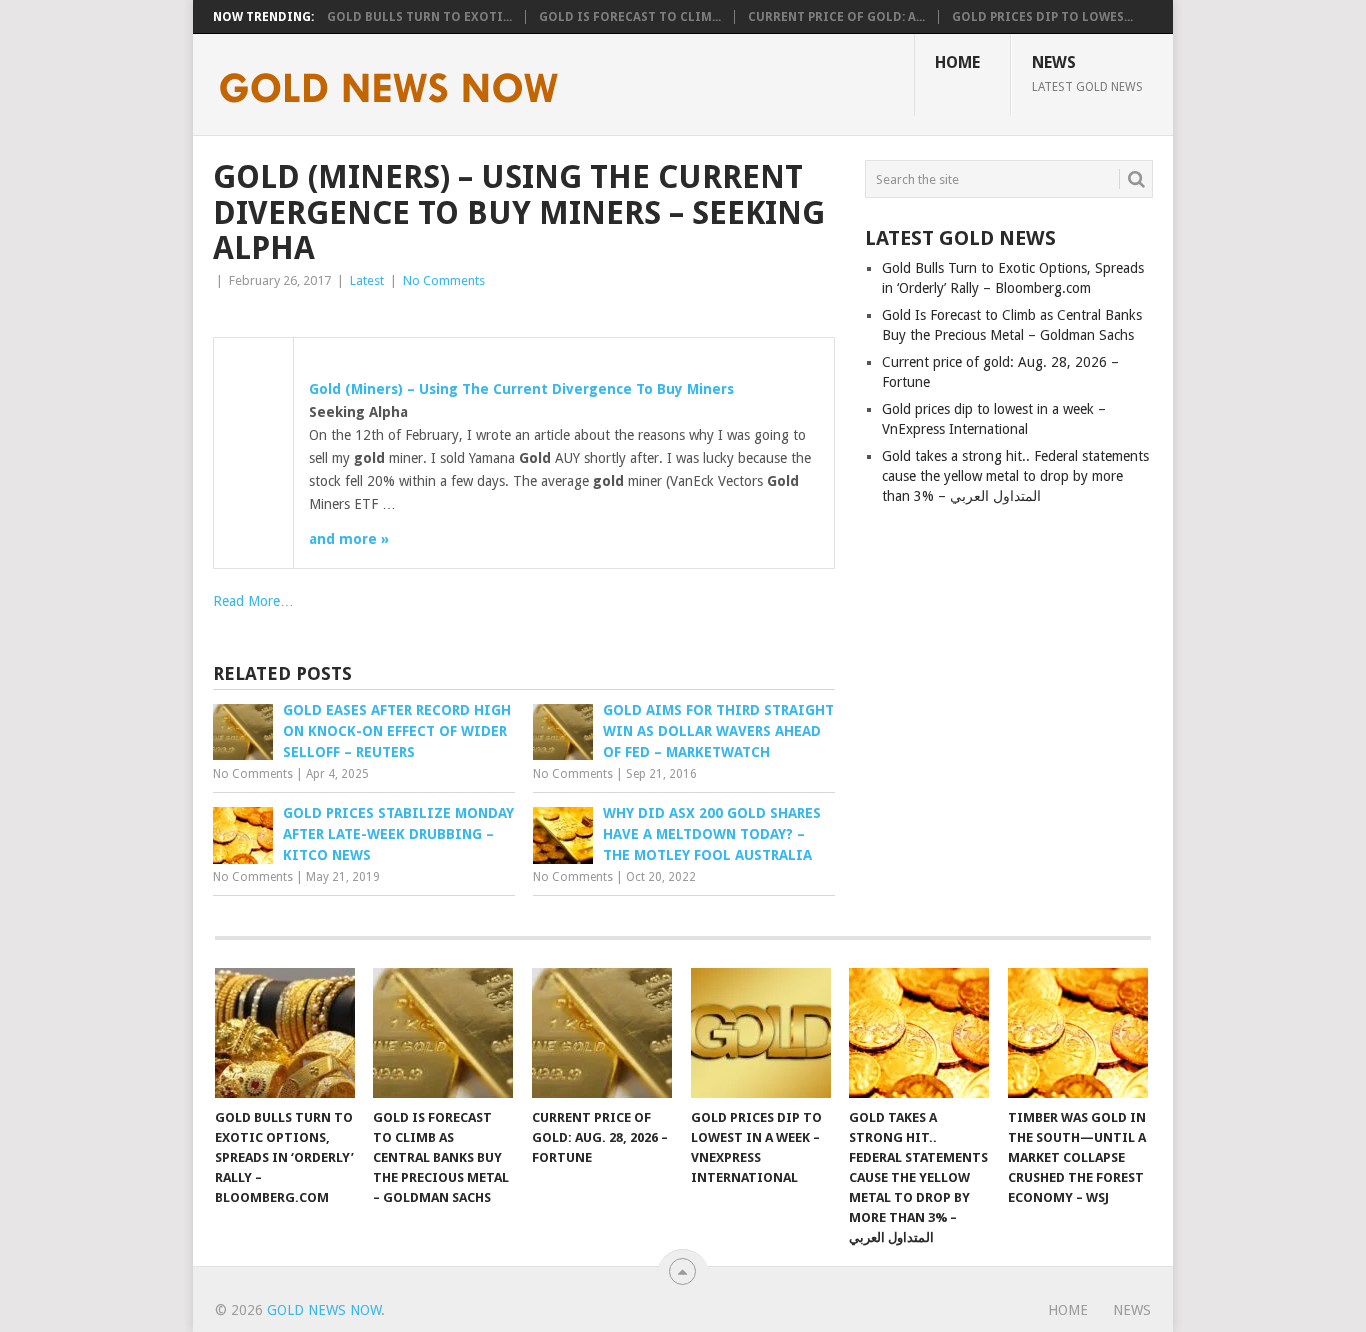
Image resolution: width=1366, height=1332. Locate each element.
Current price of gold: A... (836, 17)
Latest (367, 280)
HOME (957, 62)
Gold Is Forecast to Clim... (630, 17)
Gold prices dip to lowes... (1042, 17)
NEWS (1087, 73)
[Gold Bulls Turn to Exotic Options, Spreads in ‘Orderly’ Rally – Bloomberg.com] (285, 1033)
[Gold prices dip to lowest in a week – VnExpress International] (761, 1033)
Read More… (253, 601)
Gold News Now (324, 1310)
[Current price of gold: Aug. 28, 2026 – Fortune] (602, 1033)
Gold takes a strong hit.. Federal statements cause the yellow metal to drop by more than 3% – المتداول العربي (1015, 476)
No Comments (444, 280)
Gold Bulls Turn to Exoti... (419, 17)
